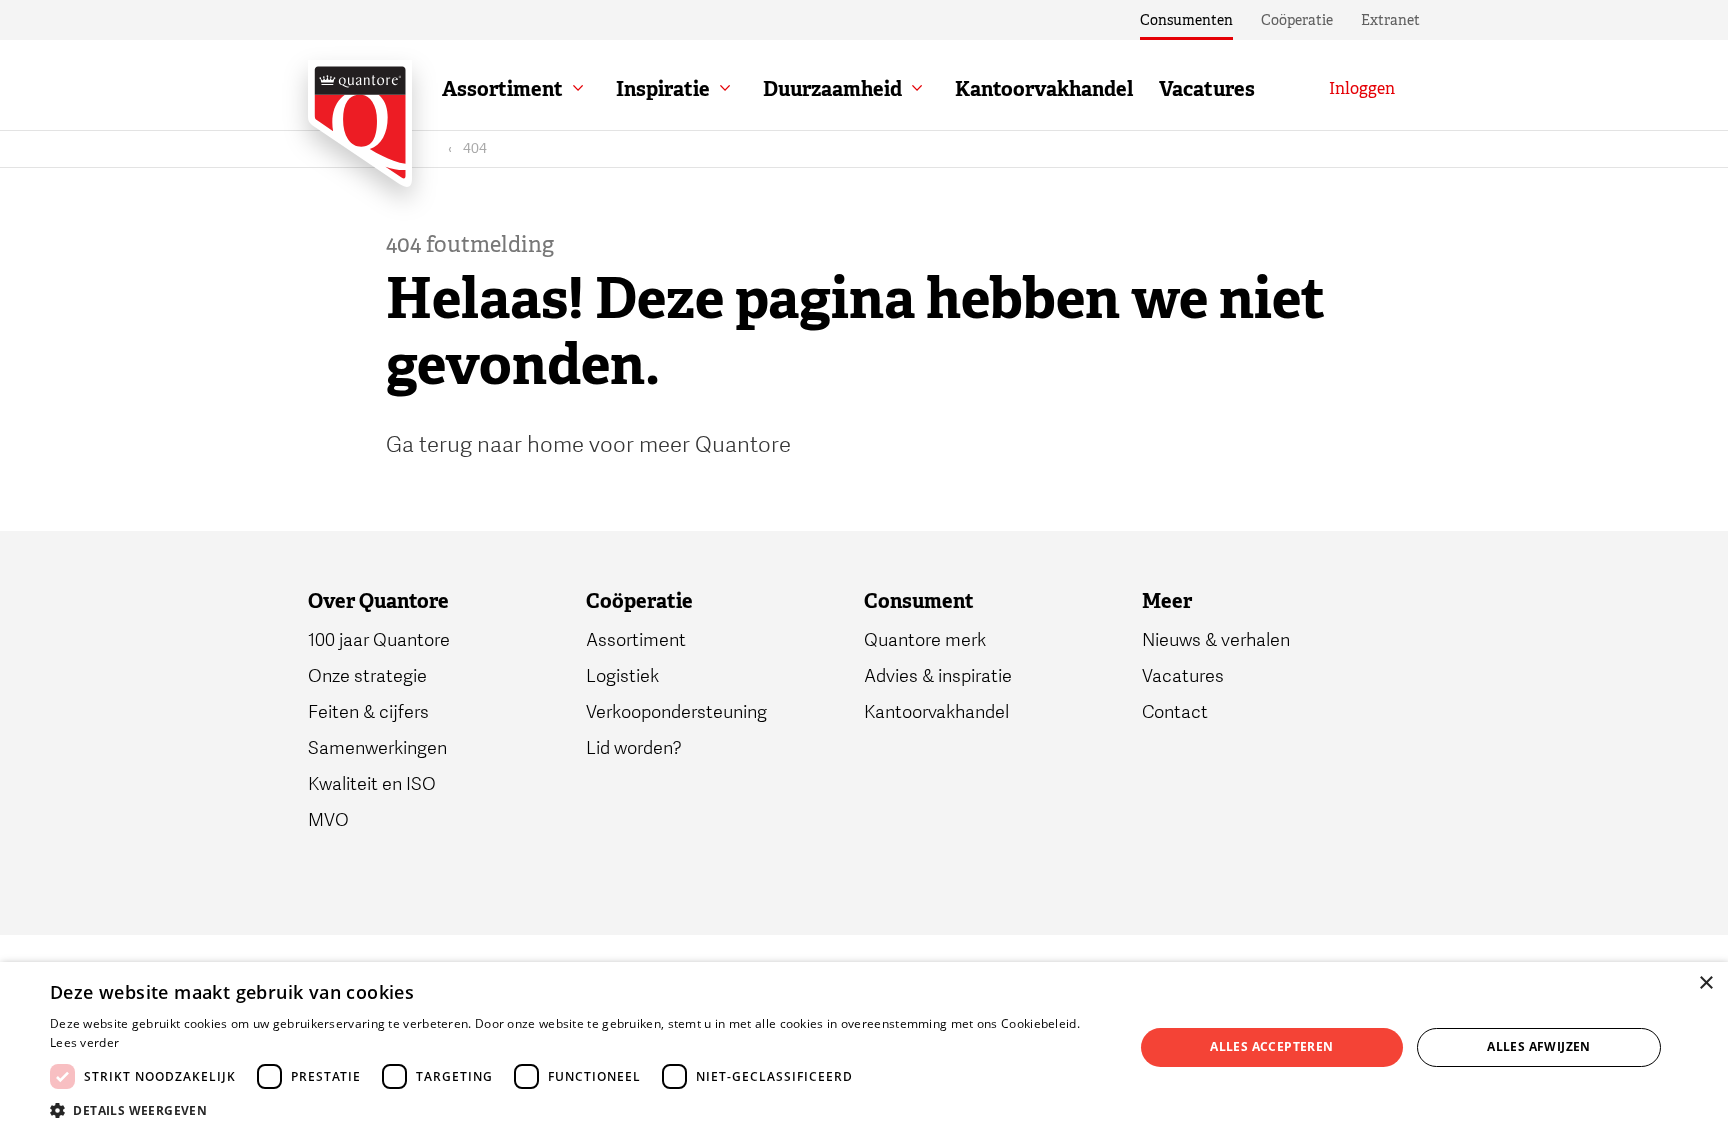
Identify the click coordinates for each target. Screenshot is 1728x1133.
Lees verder (84, 1042)
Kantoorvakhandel (1044, 89)
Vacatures (1207, 89)
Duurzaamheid (832, 89)
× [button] (1705, 983)
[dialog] (864, 1047)
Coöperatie (1297, 20)
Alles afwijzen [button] (1539, 1046)
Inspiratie (663, 89)
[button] (576, 1109)
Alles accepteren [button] (1271, 1046)
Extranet (1390, 20)
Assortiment (502, 89)
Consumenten (1186, 20)
